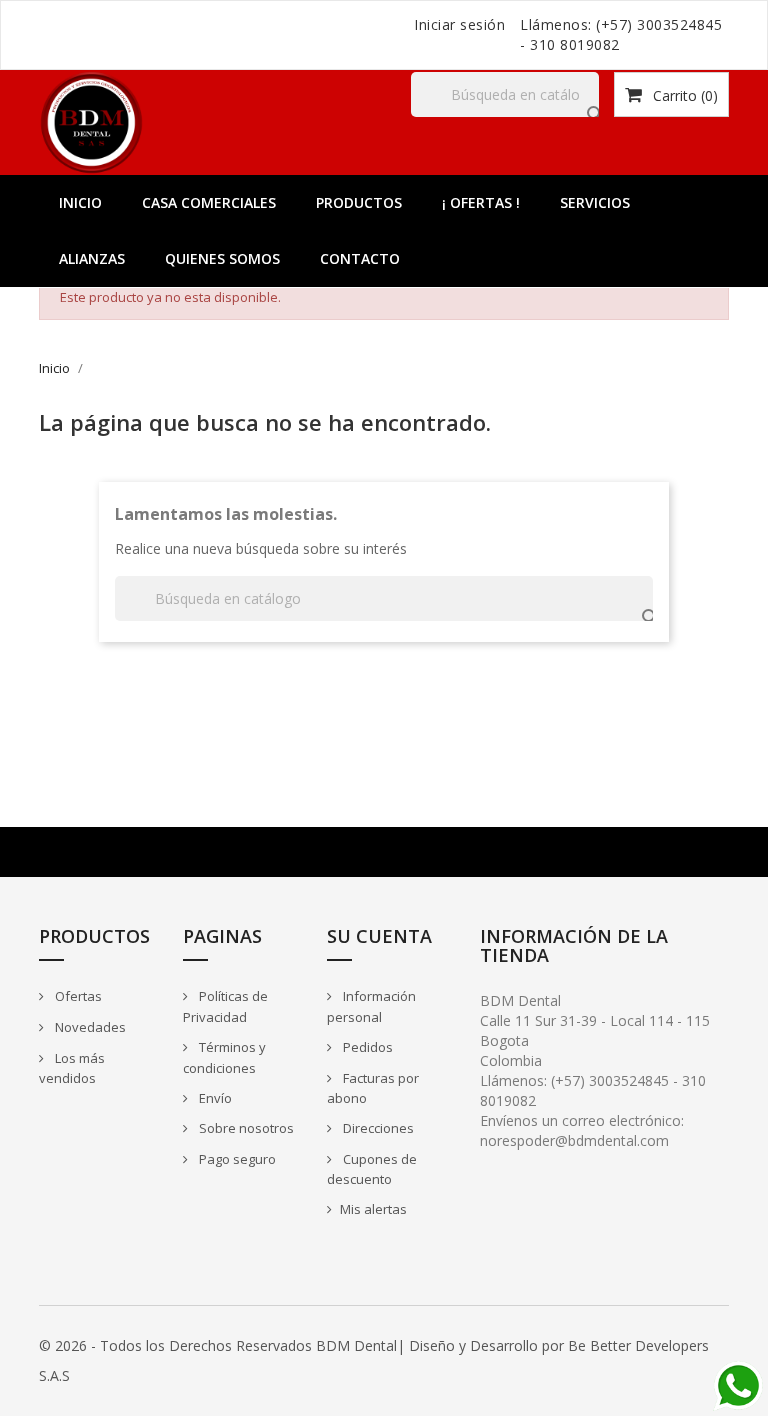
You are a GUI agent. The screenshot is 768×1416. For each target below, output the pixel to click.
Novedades (89, 1027)
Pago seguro (236, 1159)
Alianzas (92, 258)
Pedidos (366, 1047)
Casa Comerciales (209, 202)
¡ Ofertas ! (481, 202)
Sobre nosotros (245, 1128)
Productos (359, 202)
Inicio (80, 202)
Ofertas (77, 996)
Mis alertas (373, 1209)
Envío (214, 1098)
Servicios (595, 202)
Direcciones (377, 1128)
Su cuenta (379, 936)
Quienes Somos (222, 258)
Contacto (360, 258)
